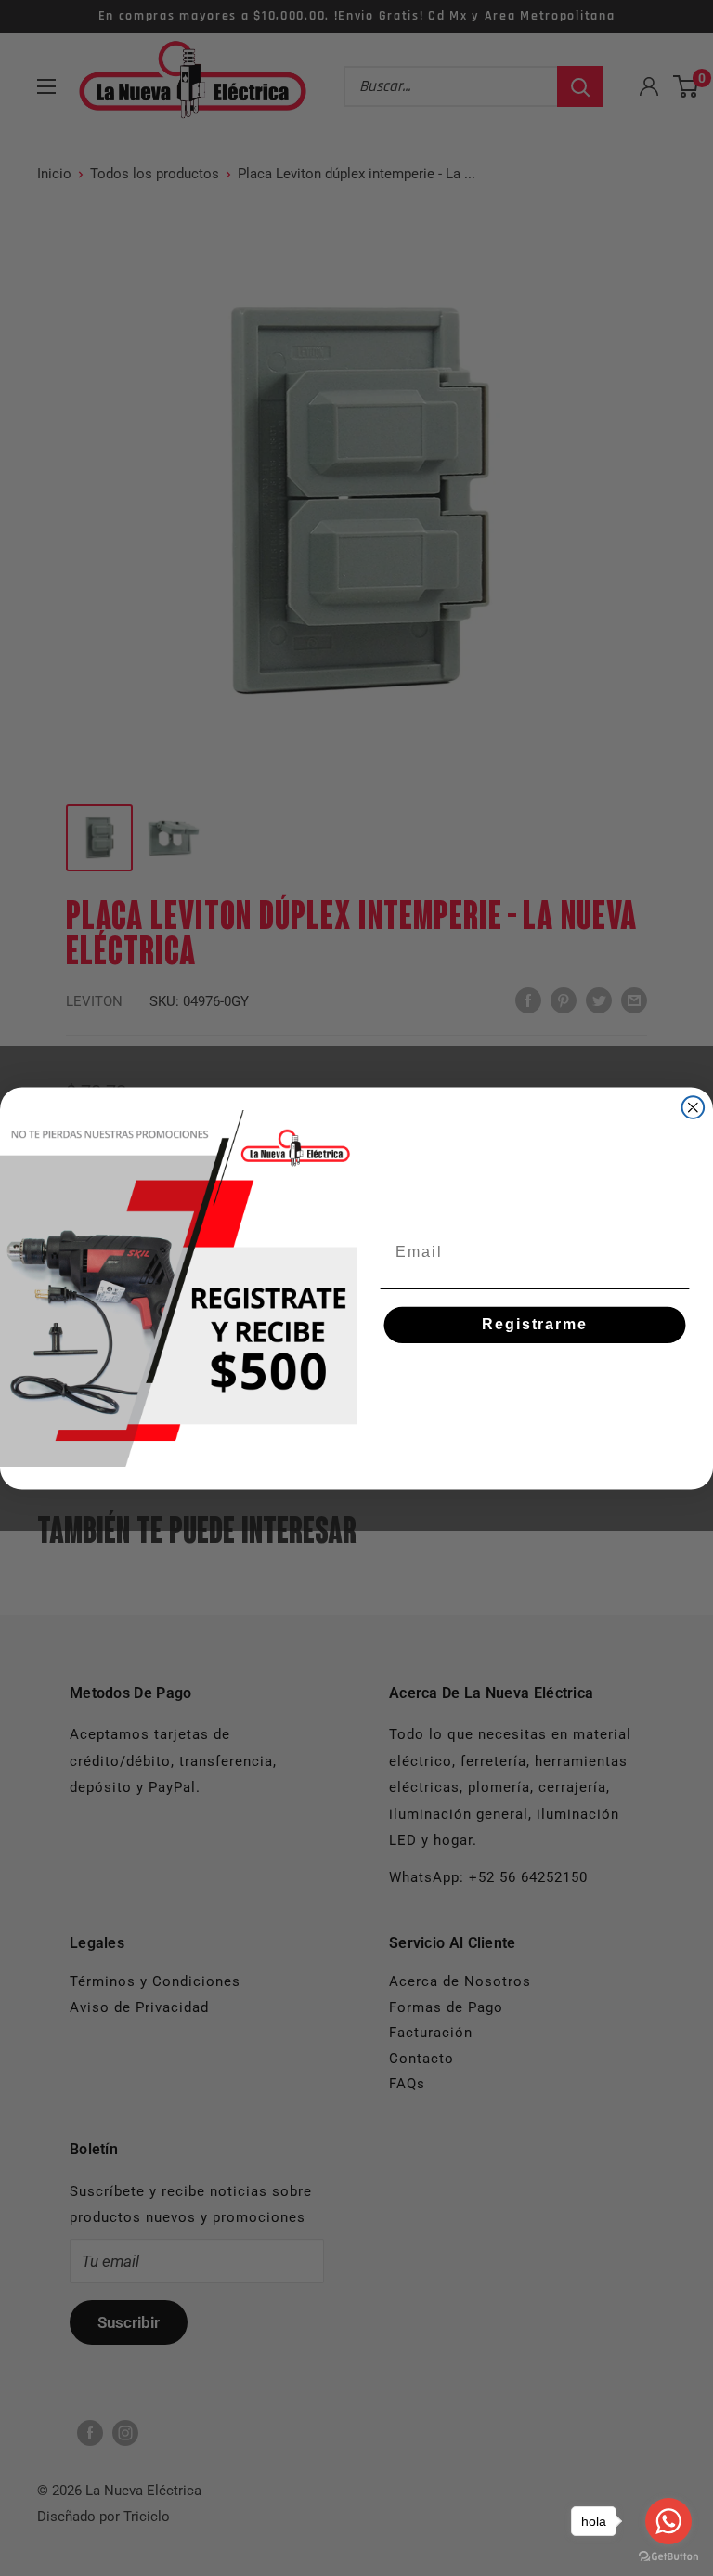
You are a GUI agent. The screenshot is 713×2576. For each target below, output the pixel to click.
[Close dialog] (694, 1107)
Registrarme (534, 1324)
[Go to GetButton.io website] (668, 2557)
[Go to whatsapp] (668, 2521)
